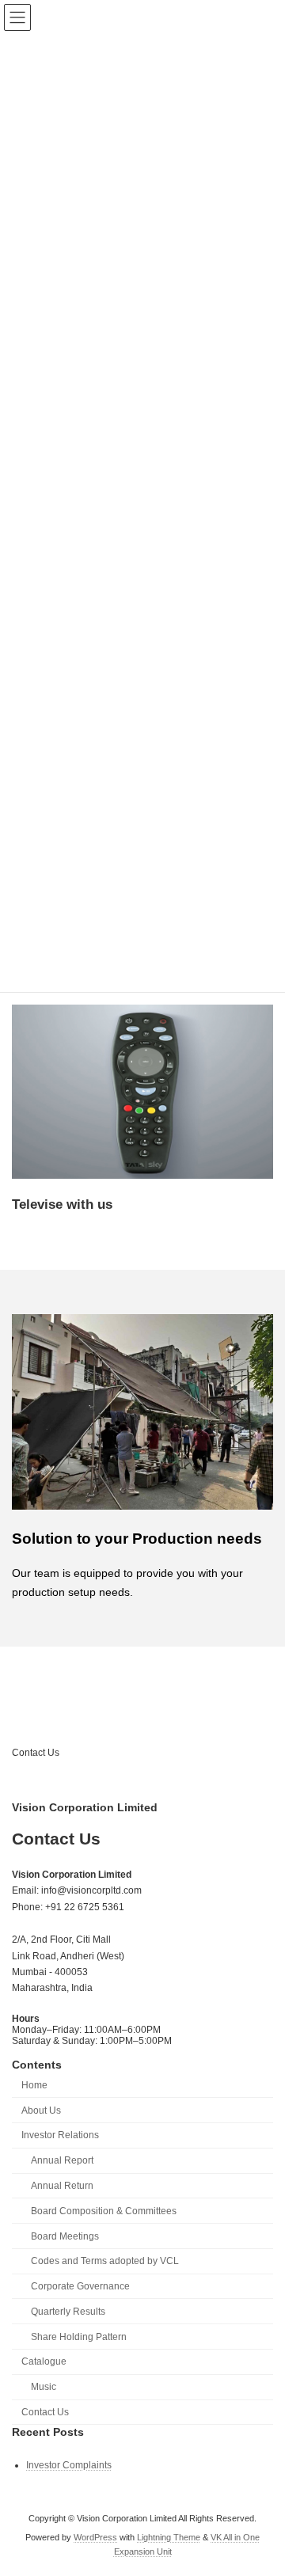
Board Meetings (65, 2236)
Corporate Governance (80, 2286)
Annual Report (62, 2160)
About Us (41, 2110)
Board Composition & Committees (104, 2210)
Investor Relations (60, 2135)
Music (44, 2387)
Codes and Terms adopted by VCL (105, 2261)
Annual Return (62, 2186)
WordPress (95, 2537)
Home (34, 2084)
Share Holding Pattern (79, 2336)
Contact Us (36, 1753)
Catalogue (44, 2361)
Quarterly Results (68, 2311)
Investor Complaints (69, 2464)
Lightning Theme (169, 2537)
